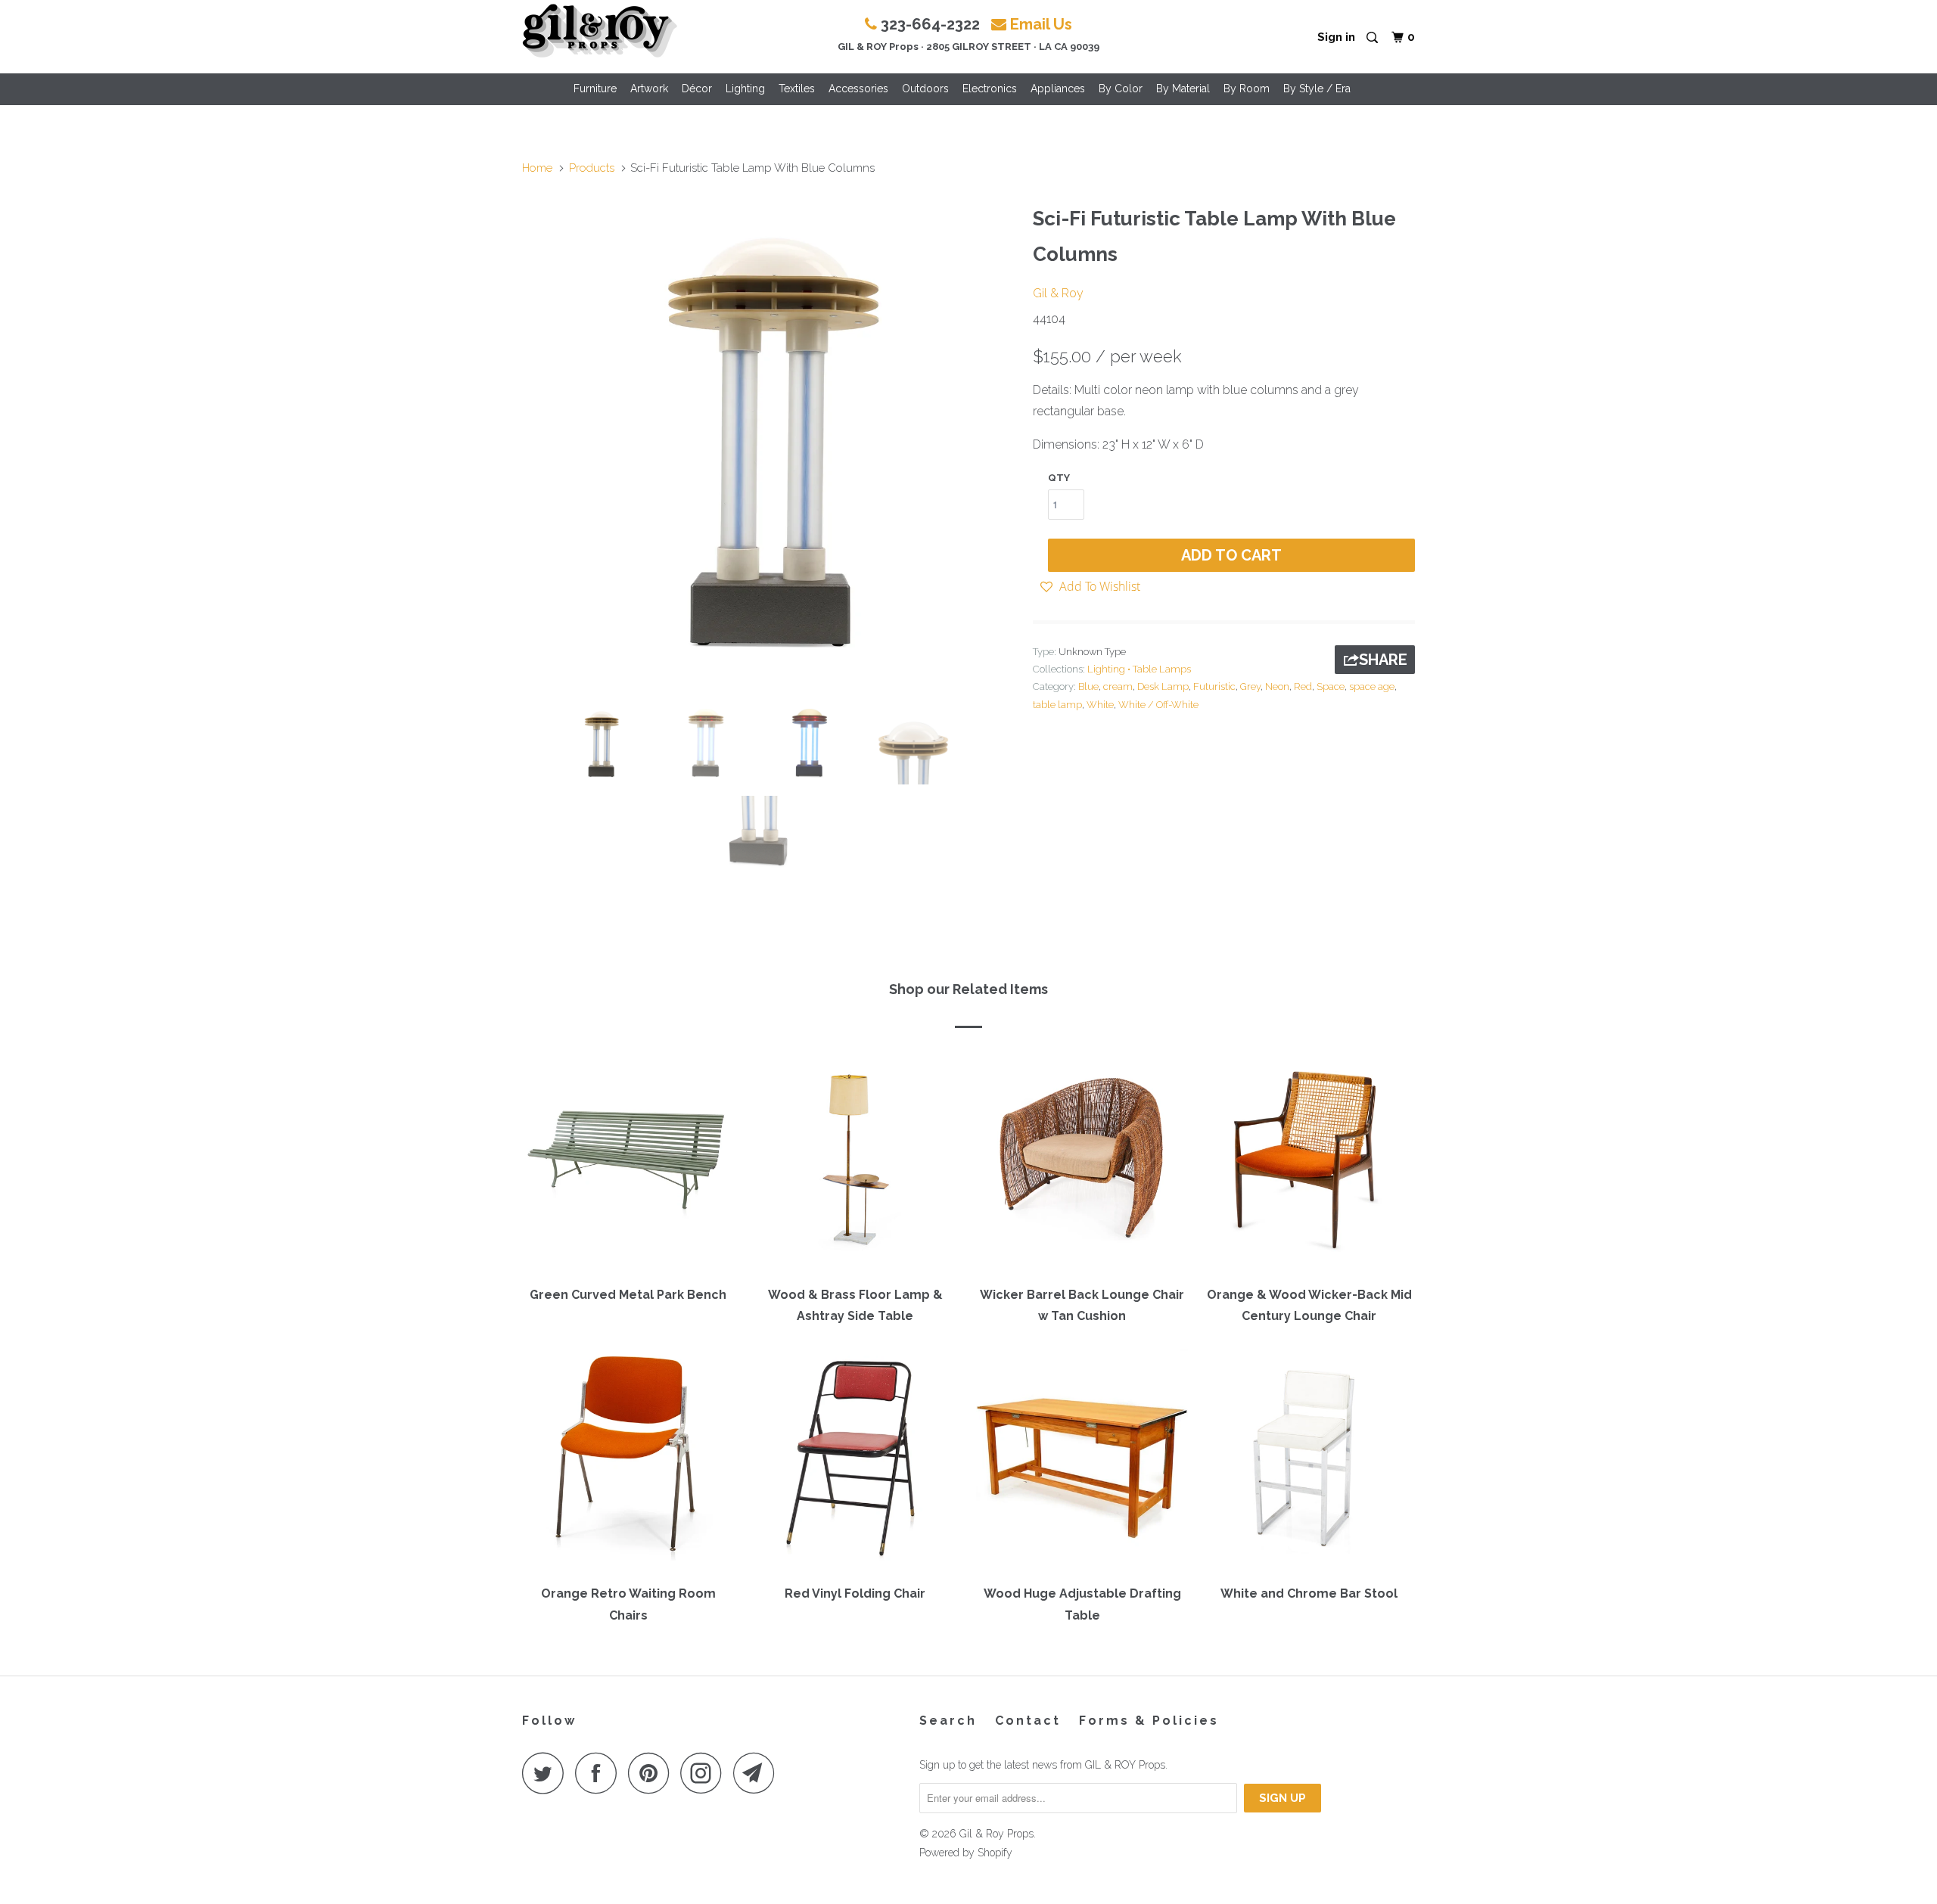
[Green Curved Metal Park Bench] (628, 1163)
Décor (697, 89)
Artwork (649, 89)
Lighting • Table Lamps (1139, 669)
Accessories (858, 89)
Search (948, 1721)
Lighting (745, 89)
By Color (1121, 89)
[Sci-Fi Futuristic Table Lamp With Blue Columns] (770, 446)
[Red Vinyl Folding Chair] (855, 1461)
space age (1372, 686)
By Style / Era (1317, 89)
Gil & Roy (1058, 293)
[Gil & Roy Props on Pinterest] (653, 1773)
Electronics (990, 89)
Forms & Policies (1149, 1721)
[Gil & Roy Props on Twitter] (547, 1773)
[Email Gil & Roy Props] (758, 1773)
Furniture (595, 89)
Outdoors (925, 89)
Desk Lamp (1163, 686)
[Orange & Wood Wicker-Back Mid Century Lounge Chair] (1309, 1163)
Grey (1250, 686)
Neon (1277, 686)
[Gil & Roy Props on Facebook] (600, 1773)
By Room (1247, 89)
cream (1118, 686)
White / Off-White (1158, 705)
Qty (1059, 478)
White (1100, 705)
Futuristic (1214, 686)
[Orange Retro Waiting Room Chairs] (628, 1461)
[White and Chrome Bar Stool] (1309, 1461)
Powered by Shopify (966, 1853)
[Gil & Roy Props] (600, 31)
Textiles (797, 89)
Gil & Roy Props (996, 1834)
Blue (1088, 686)
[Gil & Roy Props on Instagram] (705, 1773)
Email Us (1041, 24)
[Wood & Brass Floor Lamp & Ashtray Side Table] (855, 1163)
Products (592, 168)
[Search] (1373, 38)
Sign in (1336, 37)
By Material (1183, 89)
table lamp (1057, 705)
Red (1303, 686)
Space (1331, 686)
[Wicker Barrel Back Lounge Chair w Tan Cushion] (1082, 1163)
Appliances (1058, 89)
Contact (1028, 1721)
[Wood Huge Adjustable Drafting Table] (1082, 1461)
